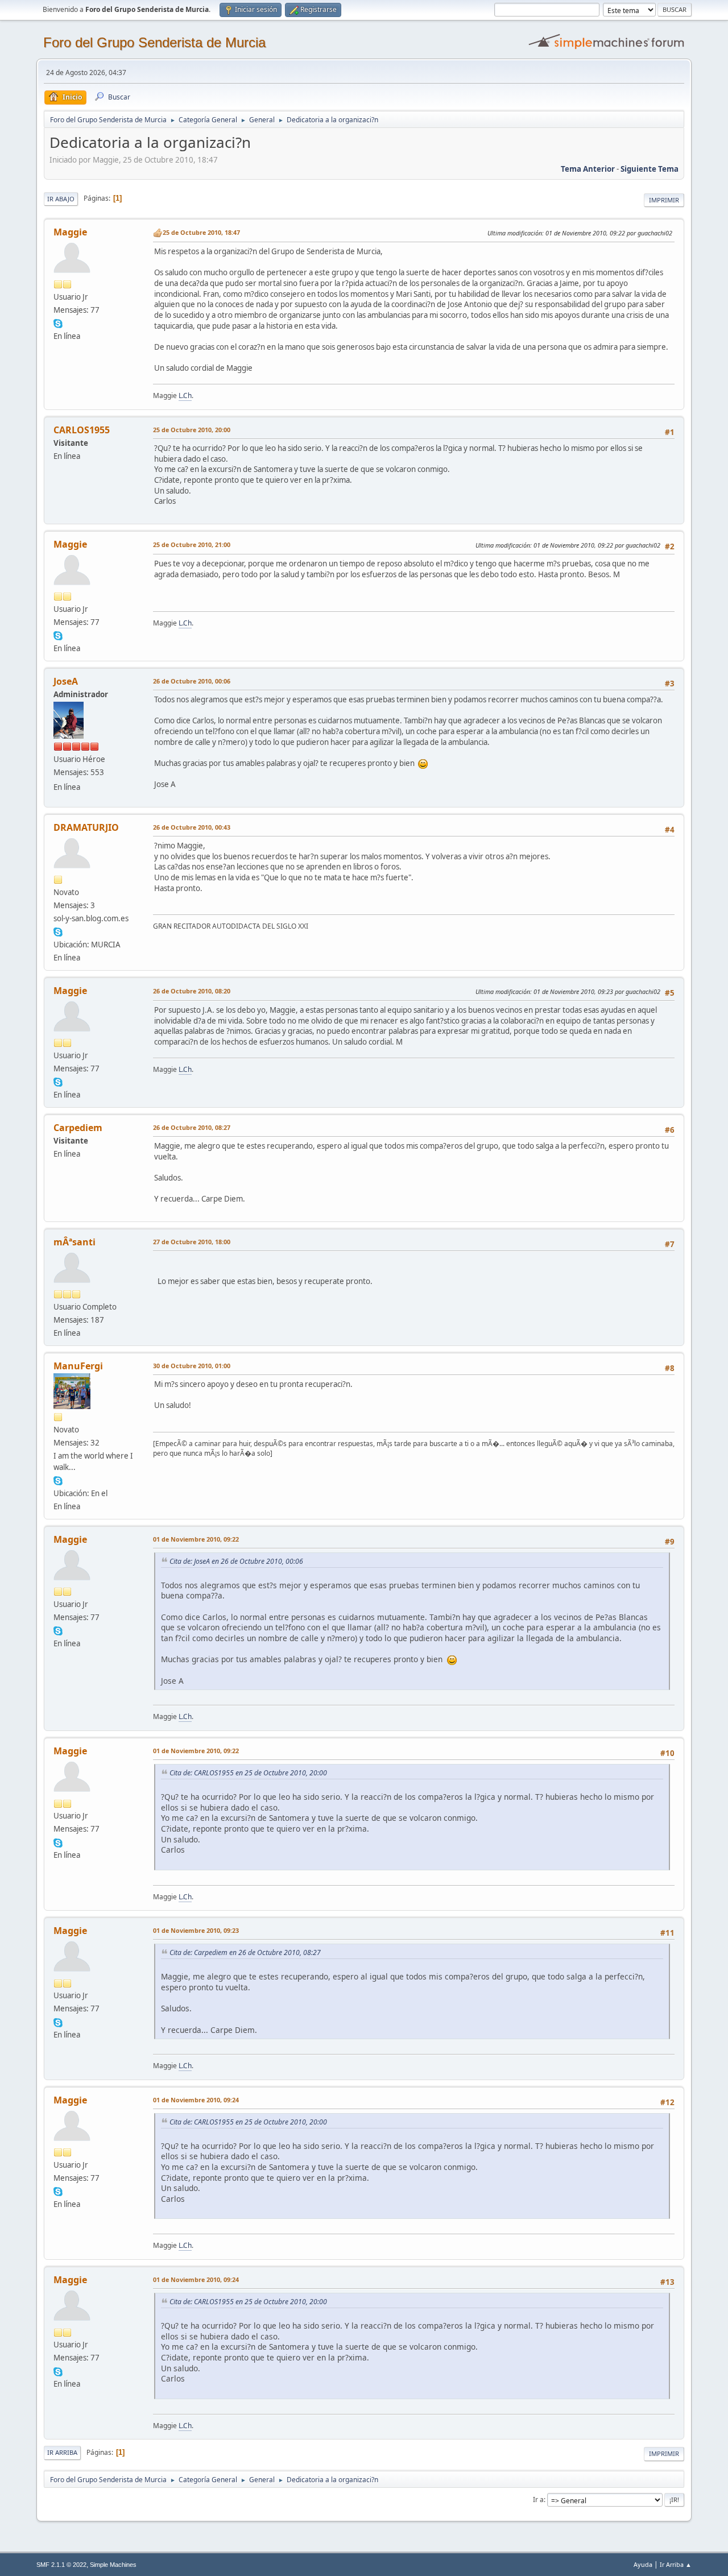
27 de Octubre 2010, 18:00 (192, 1242)
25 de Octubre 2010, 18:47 (201, 232)
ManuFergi (78, 1366)
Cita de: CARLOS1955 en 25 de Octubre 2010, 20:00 (248, 1773)
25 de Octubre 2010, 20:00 (192, 430)
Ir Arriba (62, 2452)
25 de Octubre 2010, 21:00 (192, 544)
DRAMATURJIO (86, 827)
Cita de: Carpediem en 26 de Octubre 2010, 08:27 (245, 1952)
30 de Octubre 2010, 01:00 (192, 1366)
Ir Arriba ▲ (676, 2564)
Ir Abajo (61, 199)
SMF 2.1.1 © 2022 (61, 2565)
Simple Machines (113, 2565)
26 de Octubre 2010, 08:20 (192, 991)
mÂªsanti (75, 1242)
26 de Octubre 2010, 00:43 (192, 827)
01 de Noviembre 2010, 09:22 (196, 1539)
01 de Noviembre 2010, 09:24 (196, 2100)
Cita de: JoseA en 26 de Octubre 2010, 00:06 (236, 1561)
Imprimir (664, 200)
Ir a (538, 2500)
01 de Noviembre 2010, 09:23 (196, 1930)
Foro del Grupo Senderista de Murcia (154, 42)
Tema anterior (588, 169)
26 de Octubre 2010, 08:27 (192, 1127)
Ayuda (643, 2564)
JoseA (66, 681)
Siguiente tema (650, 169)
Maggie (70, 232)
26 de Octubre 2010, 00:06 (192, 681)
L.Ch (185, 395)
